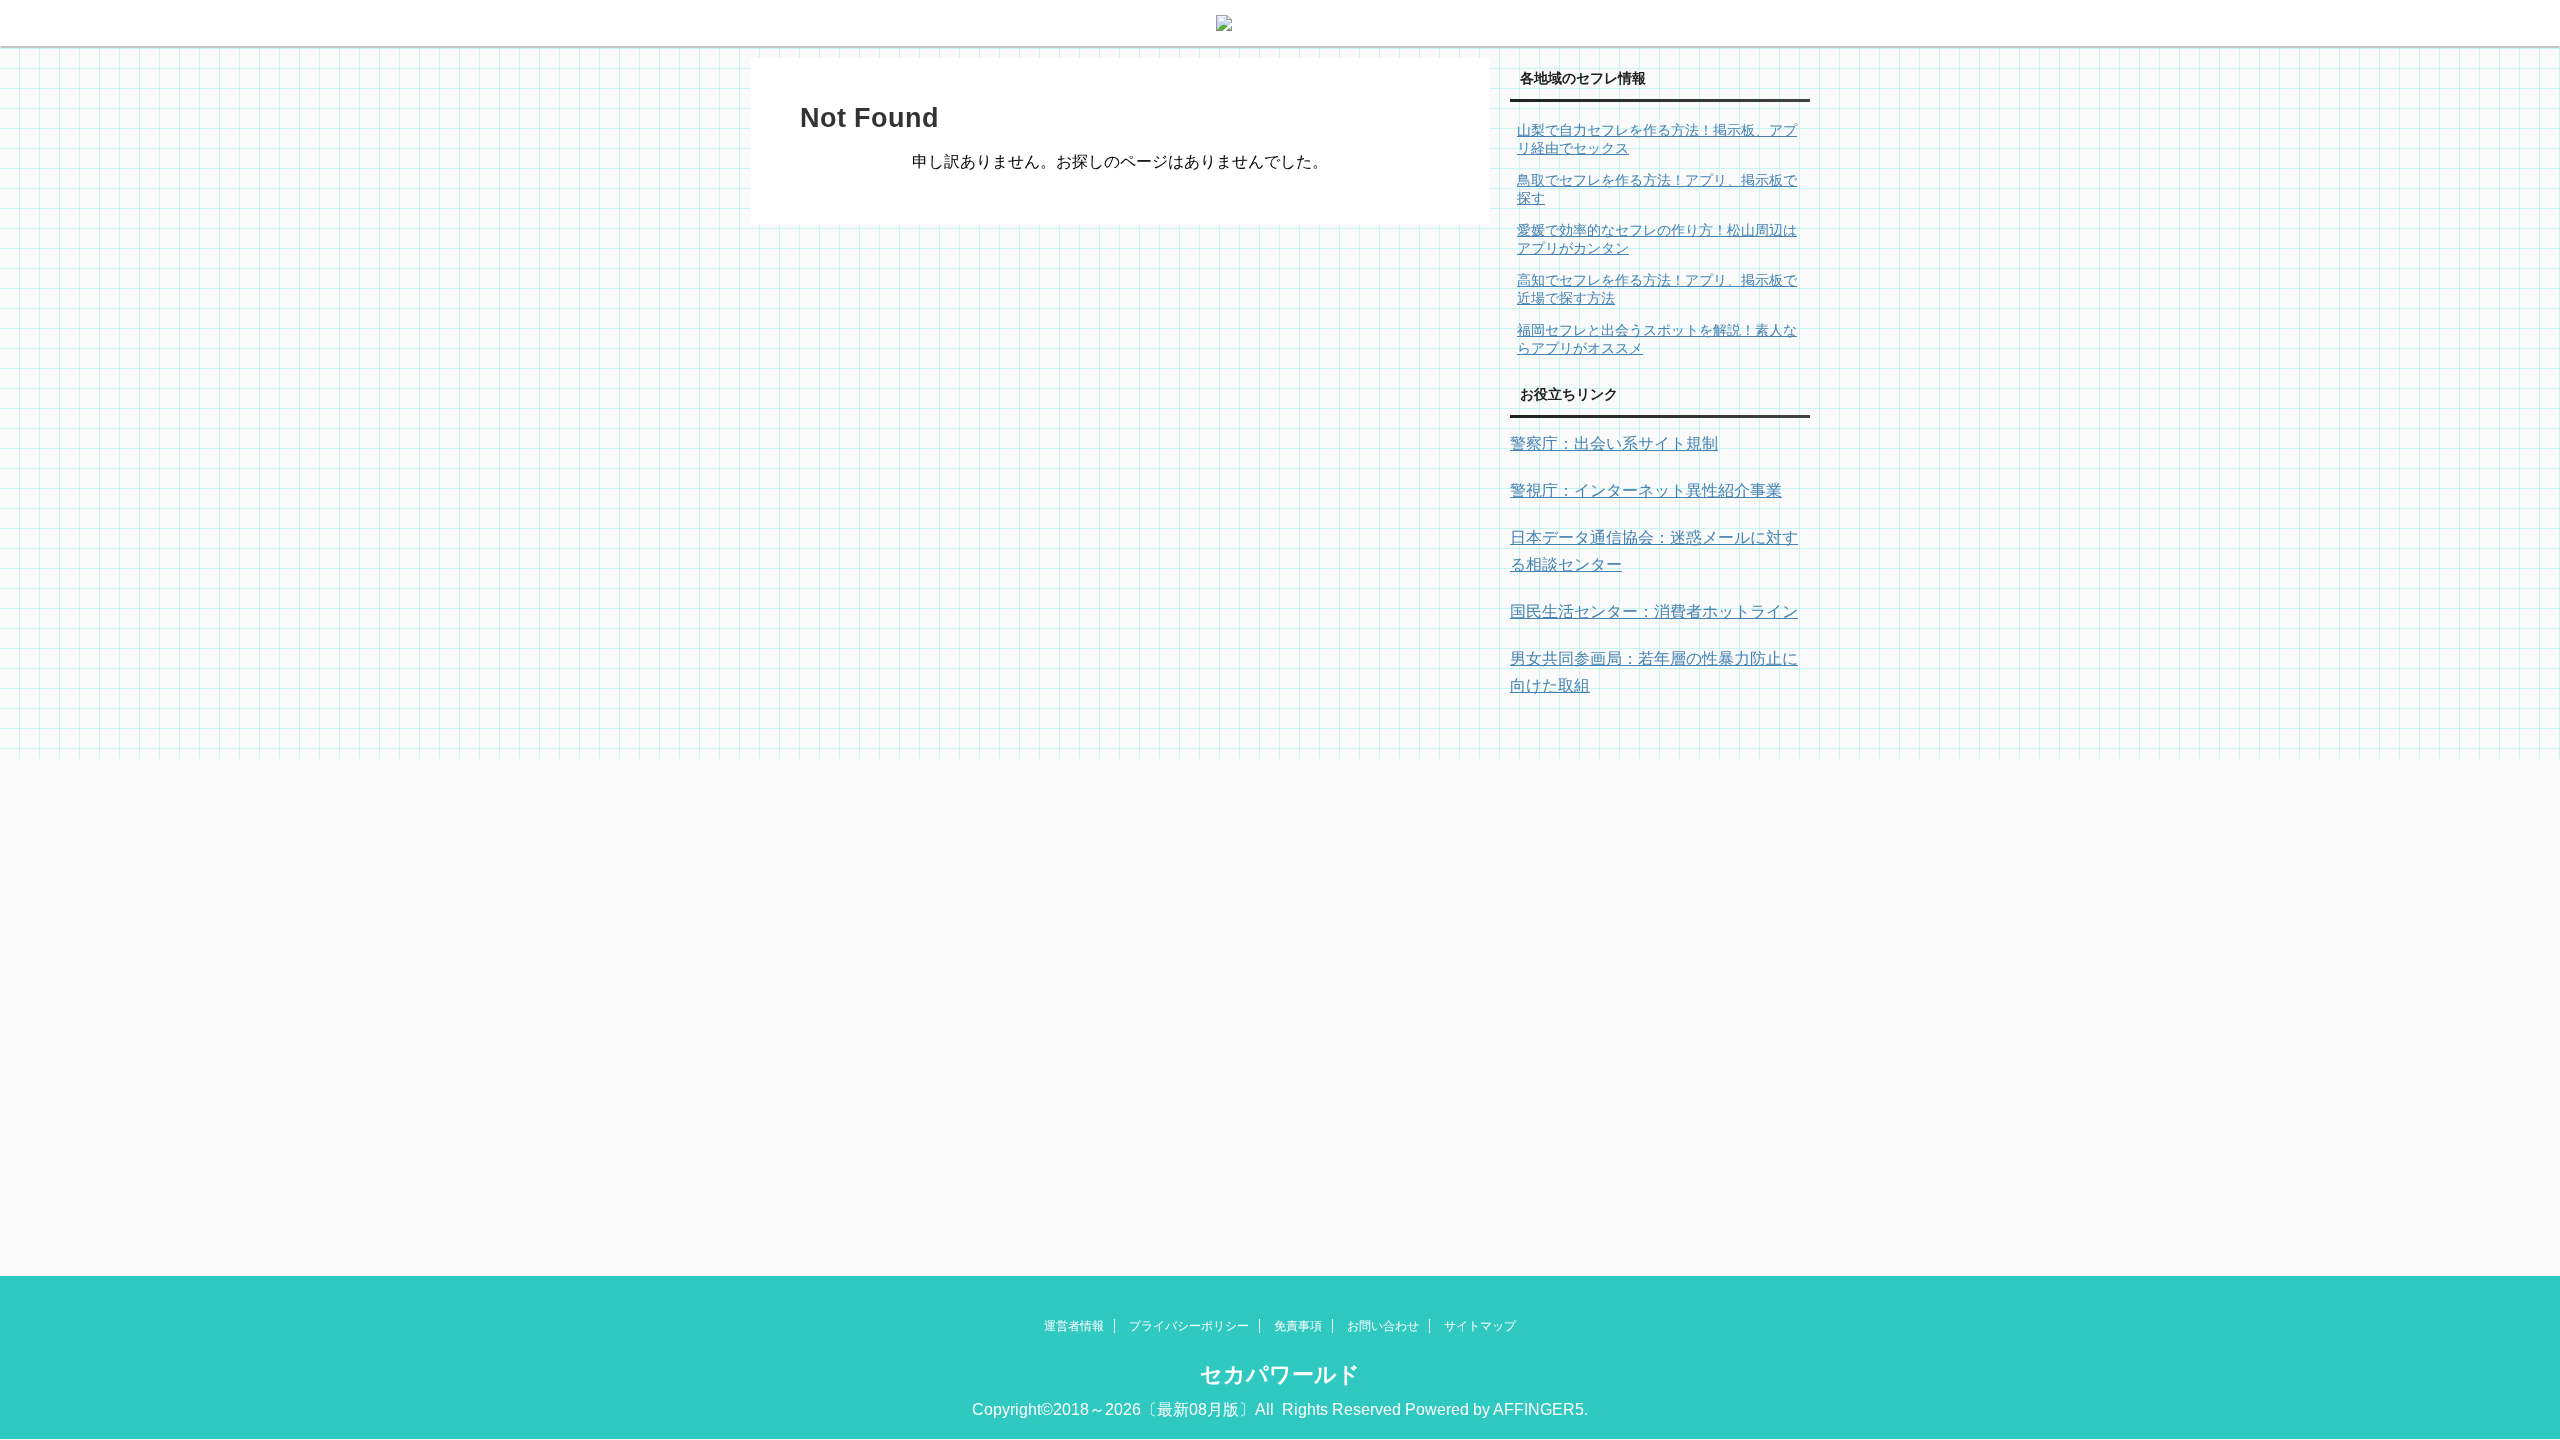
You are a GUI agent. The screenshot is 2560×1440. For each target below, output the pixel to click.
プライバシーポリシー (1189, 1326)
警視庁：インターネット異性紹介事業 (1646, 490)
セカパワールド (1280, 1374)
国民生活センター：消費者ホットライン (1654, 611)
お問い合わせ (1383, 1326)
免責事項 (1298, 1326)
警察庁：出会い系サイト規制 (1614, 443)
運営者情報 (1074, 1326)
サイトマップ (1480, 1326)
